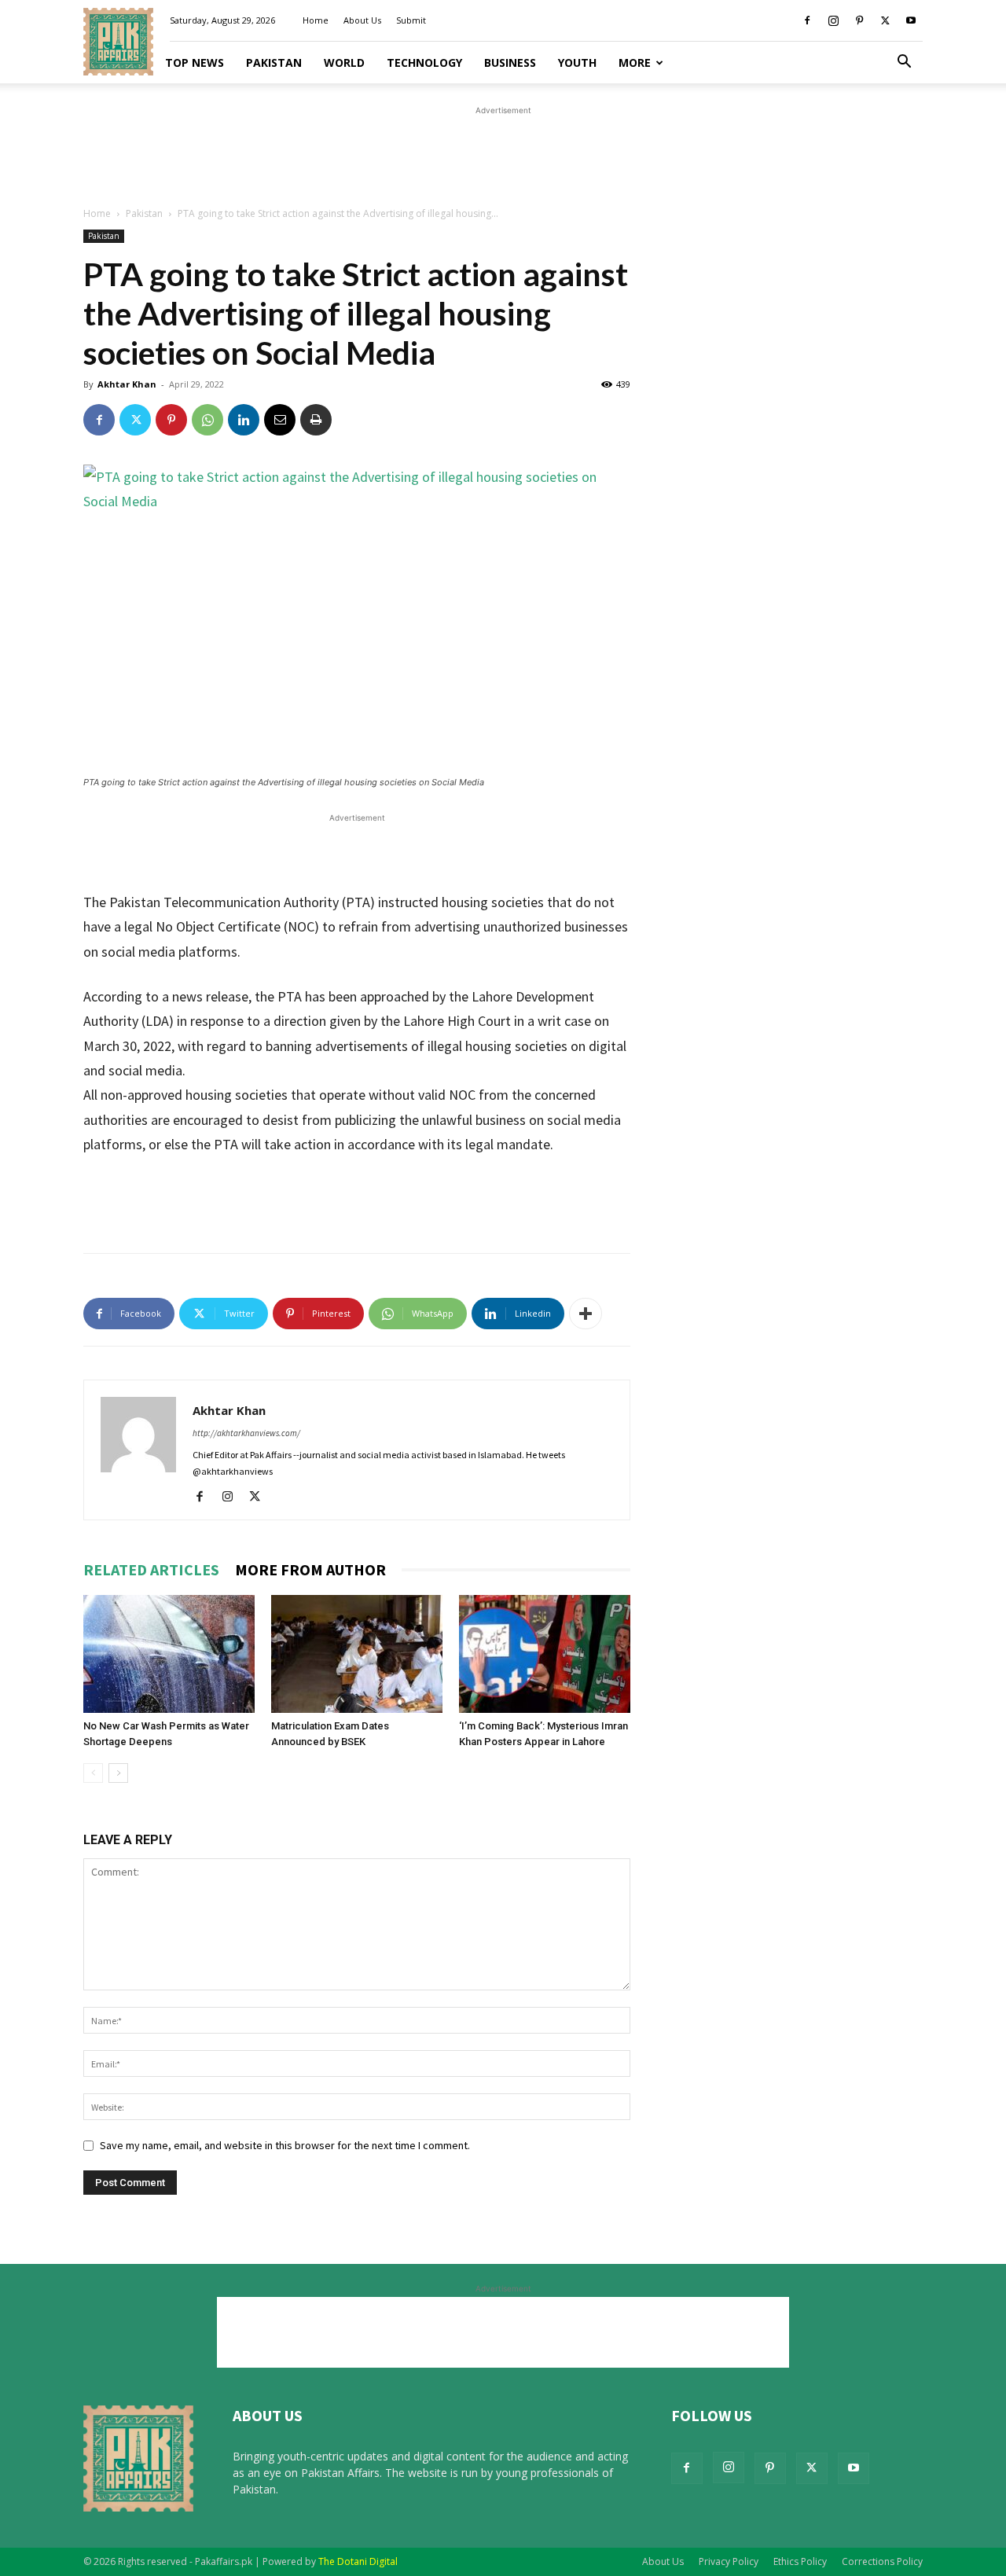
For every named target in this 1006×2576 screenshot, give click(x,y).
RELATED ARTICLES (151, 1569)
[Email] (280, 420)
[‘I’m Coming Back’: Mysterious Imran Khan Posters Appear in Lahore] (545, 1654)
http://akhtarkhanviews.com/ (246, 1433)
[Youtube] (911, 20)
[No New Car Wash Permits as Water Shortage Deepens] (169, 1654)
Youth (577, 62)
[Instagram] (833, 20)
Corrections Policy (882, 2561)
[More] (586, 1314)
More (635, 62)
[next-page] (118, 1773)
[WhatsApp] (207, 420)
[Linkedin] (244, 420)
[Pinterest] (859, 20)
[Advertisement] (503, 154)
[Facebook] (807, 20)
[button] (904, 63)
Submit (411, 20)
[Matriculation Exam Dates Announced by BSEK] (357, 1654)
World (344, 62)
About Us (362, 20)
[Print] (316, 420)
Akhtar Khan (127, 384)
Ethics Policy (800, 2561)
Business (510, 62)
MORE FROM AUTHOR (310, 1569)
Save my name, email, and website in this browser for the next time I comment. (285, 2145)
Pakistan (274, 62)
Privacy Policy (729, 2561)
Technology (424, 62)
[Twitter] (885, 20)
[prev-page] (93, 1773)
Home (316, 20)
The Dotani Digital (358, 2561)
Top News (195, 62)
